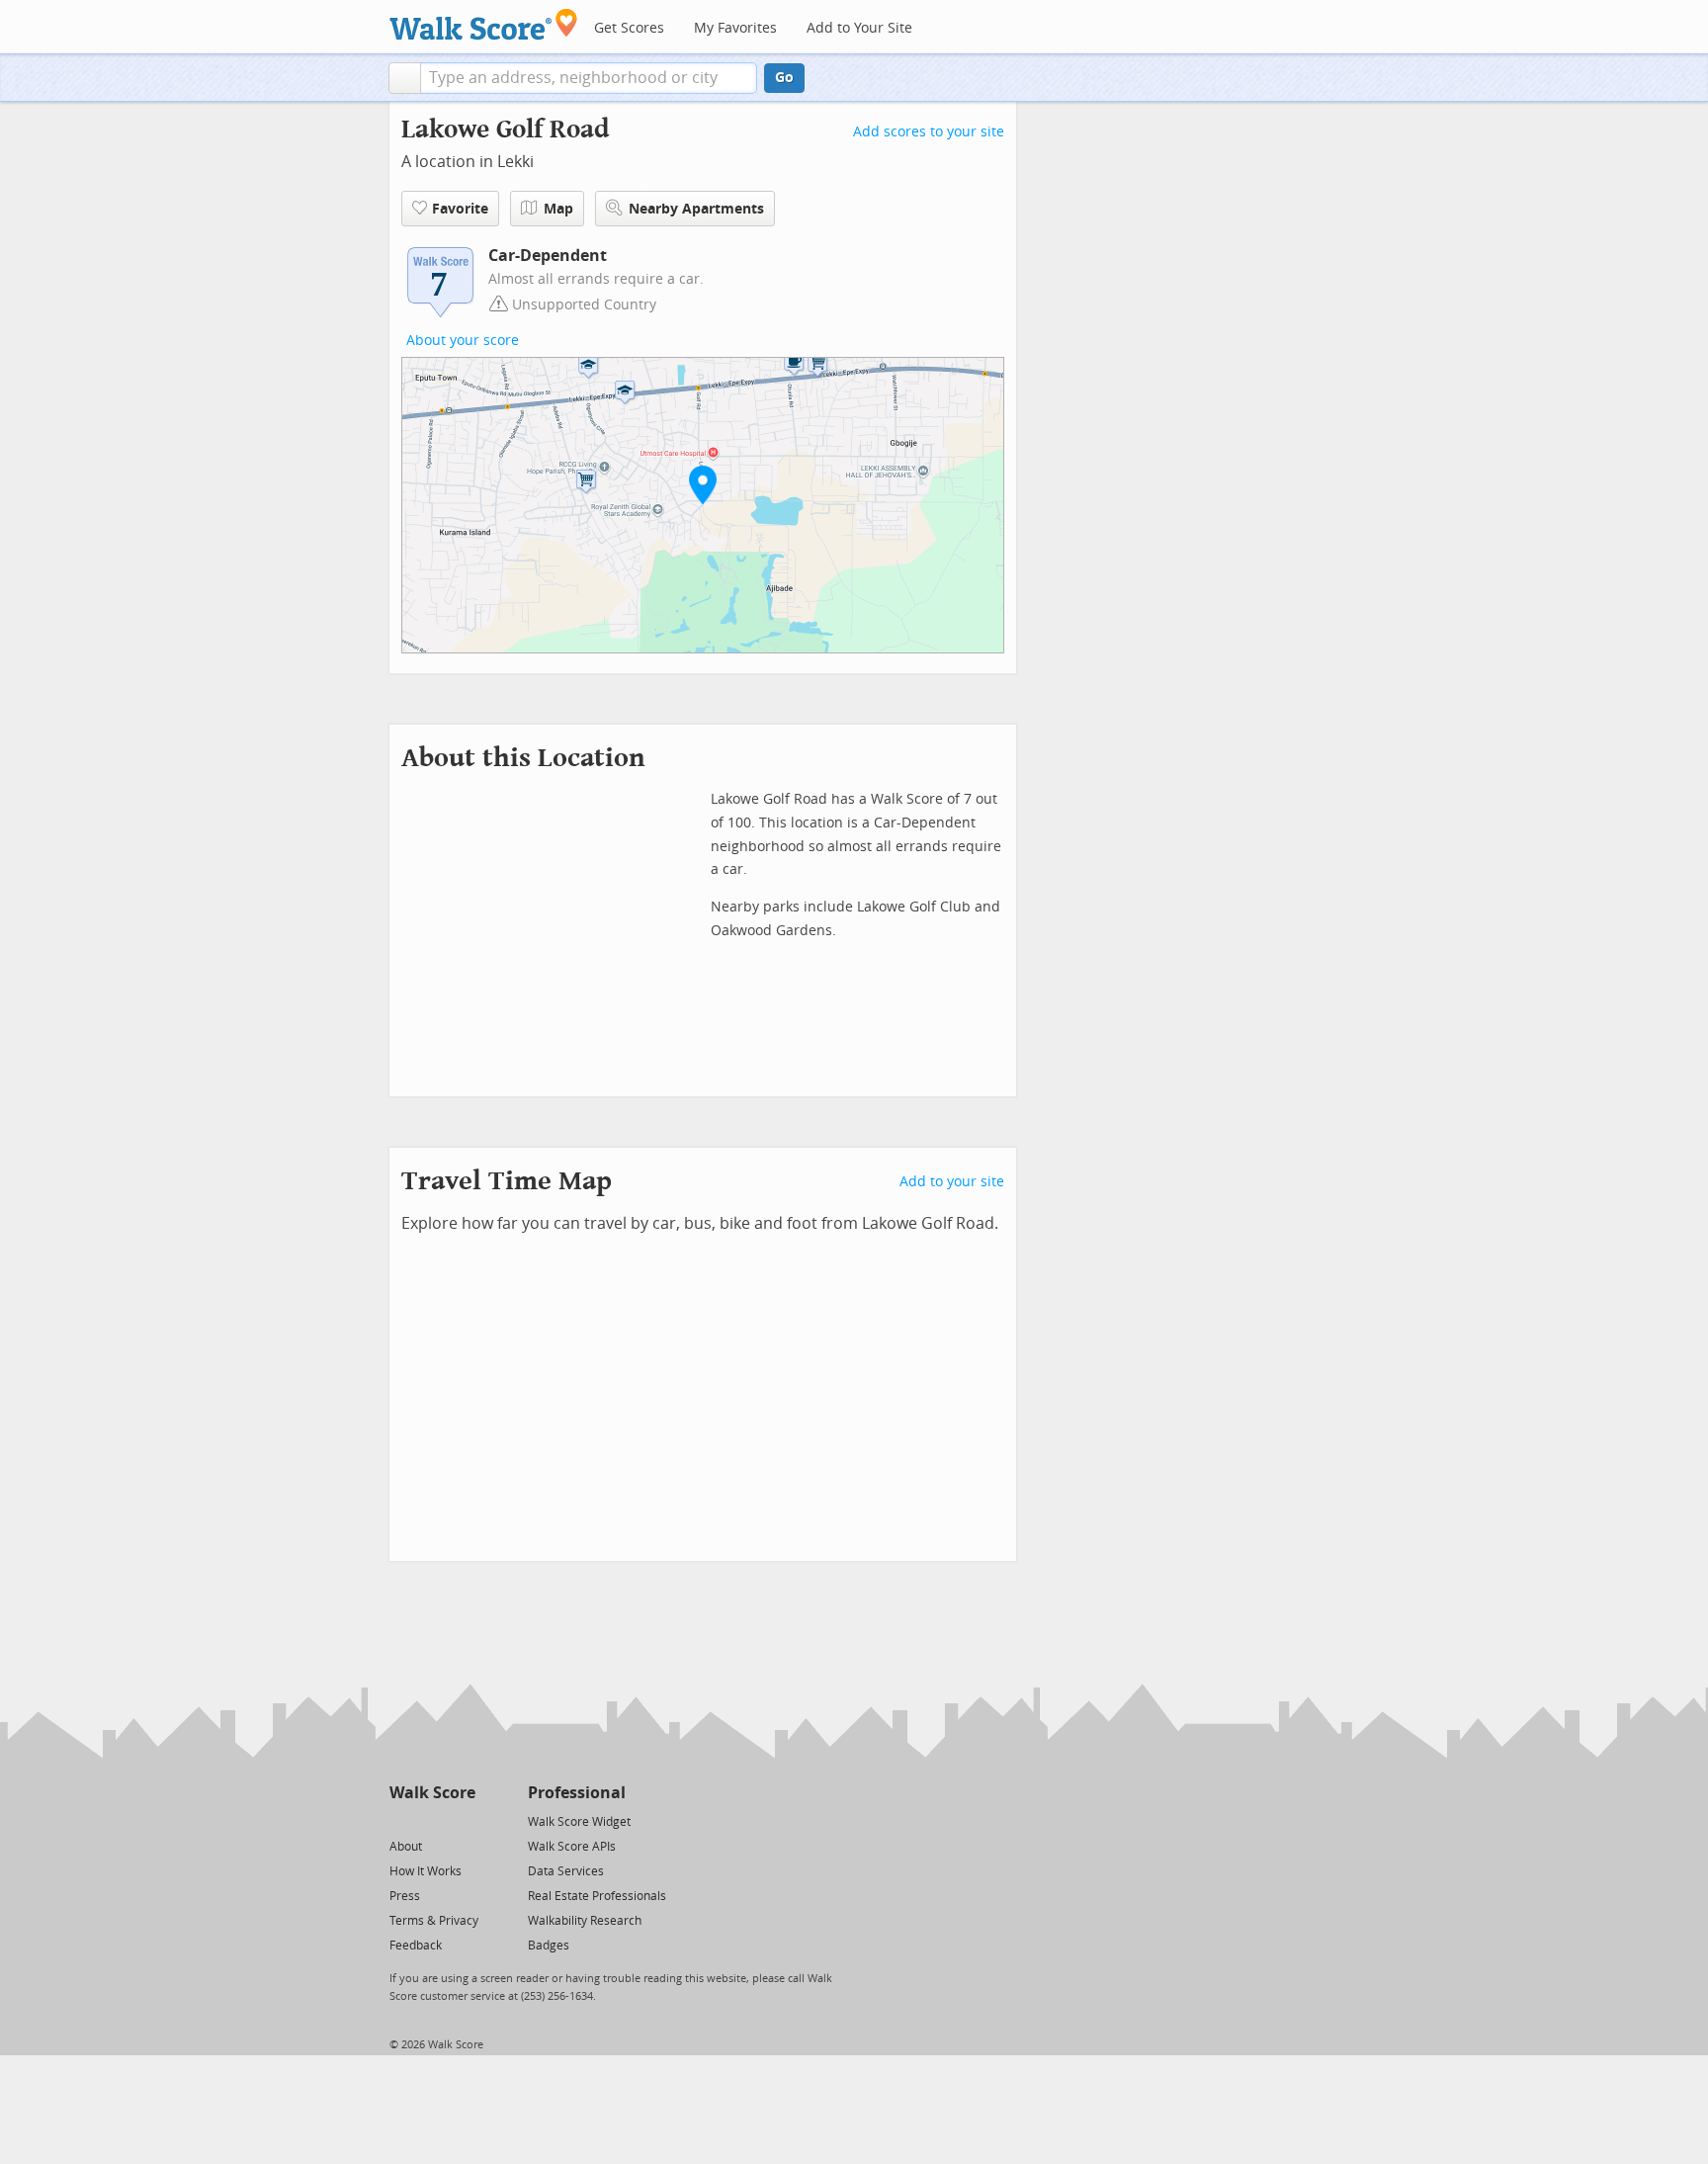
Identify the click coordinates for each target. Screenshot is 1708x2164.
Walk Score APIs (572, 1847)
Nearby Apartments (696, 209)
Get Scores (629, 28)
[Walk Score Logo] (484, 24)
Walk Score (432, 1793)
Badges (549, 1946)
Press (405, 1896)
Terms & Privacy (434, 1921)
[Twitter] (401, 1820)
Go (784, 78)
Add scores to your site (929, 132)
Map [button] (558, 209)
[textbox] (589, 78)
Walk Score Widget (579, 1822)
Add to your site (952, 1182)
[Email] (462, 1820)
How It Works (426, 1871)
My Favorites (735, 28)
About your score (463, 341)
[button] (405, 78)
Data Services (566, 1871)
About (406, 1847)
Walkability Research (585, 1921)
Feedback (416, 1946)
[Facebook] (431, 1820)
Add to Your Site (859, 28)
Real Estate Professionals (597, 1896)
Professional (577, 1793)
